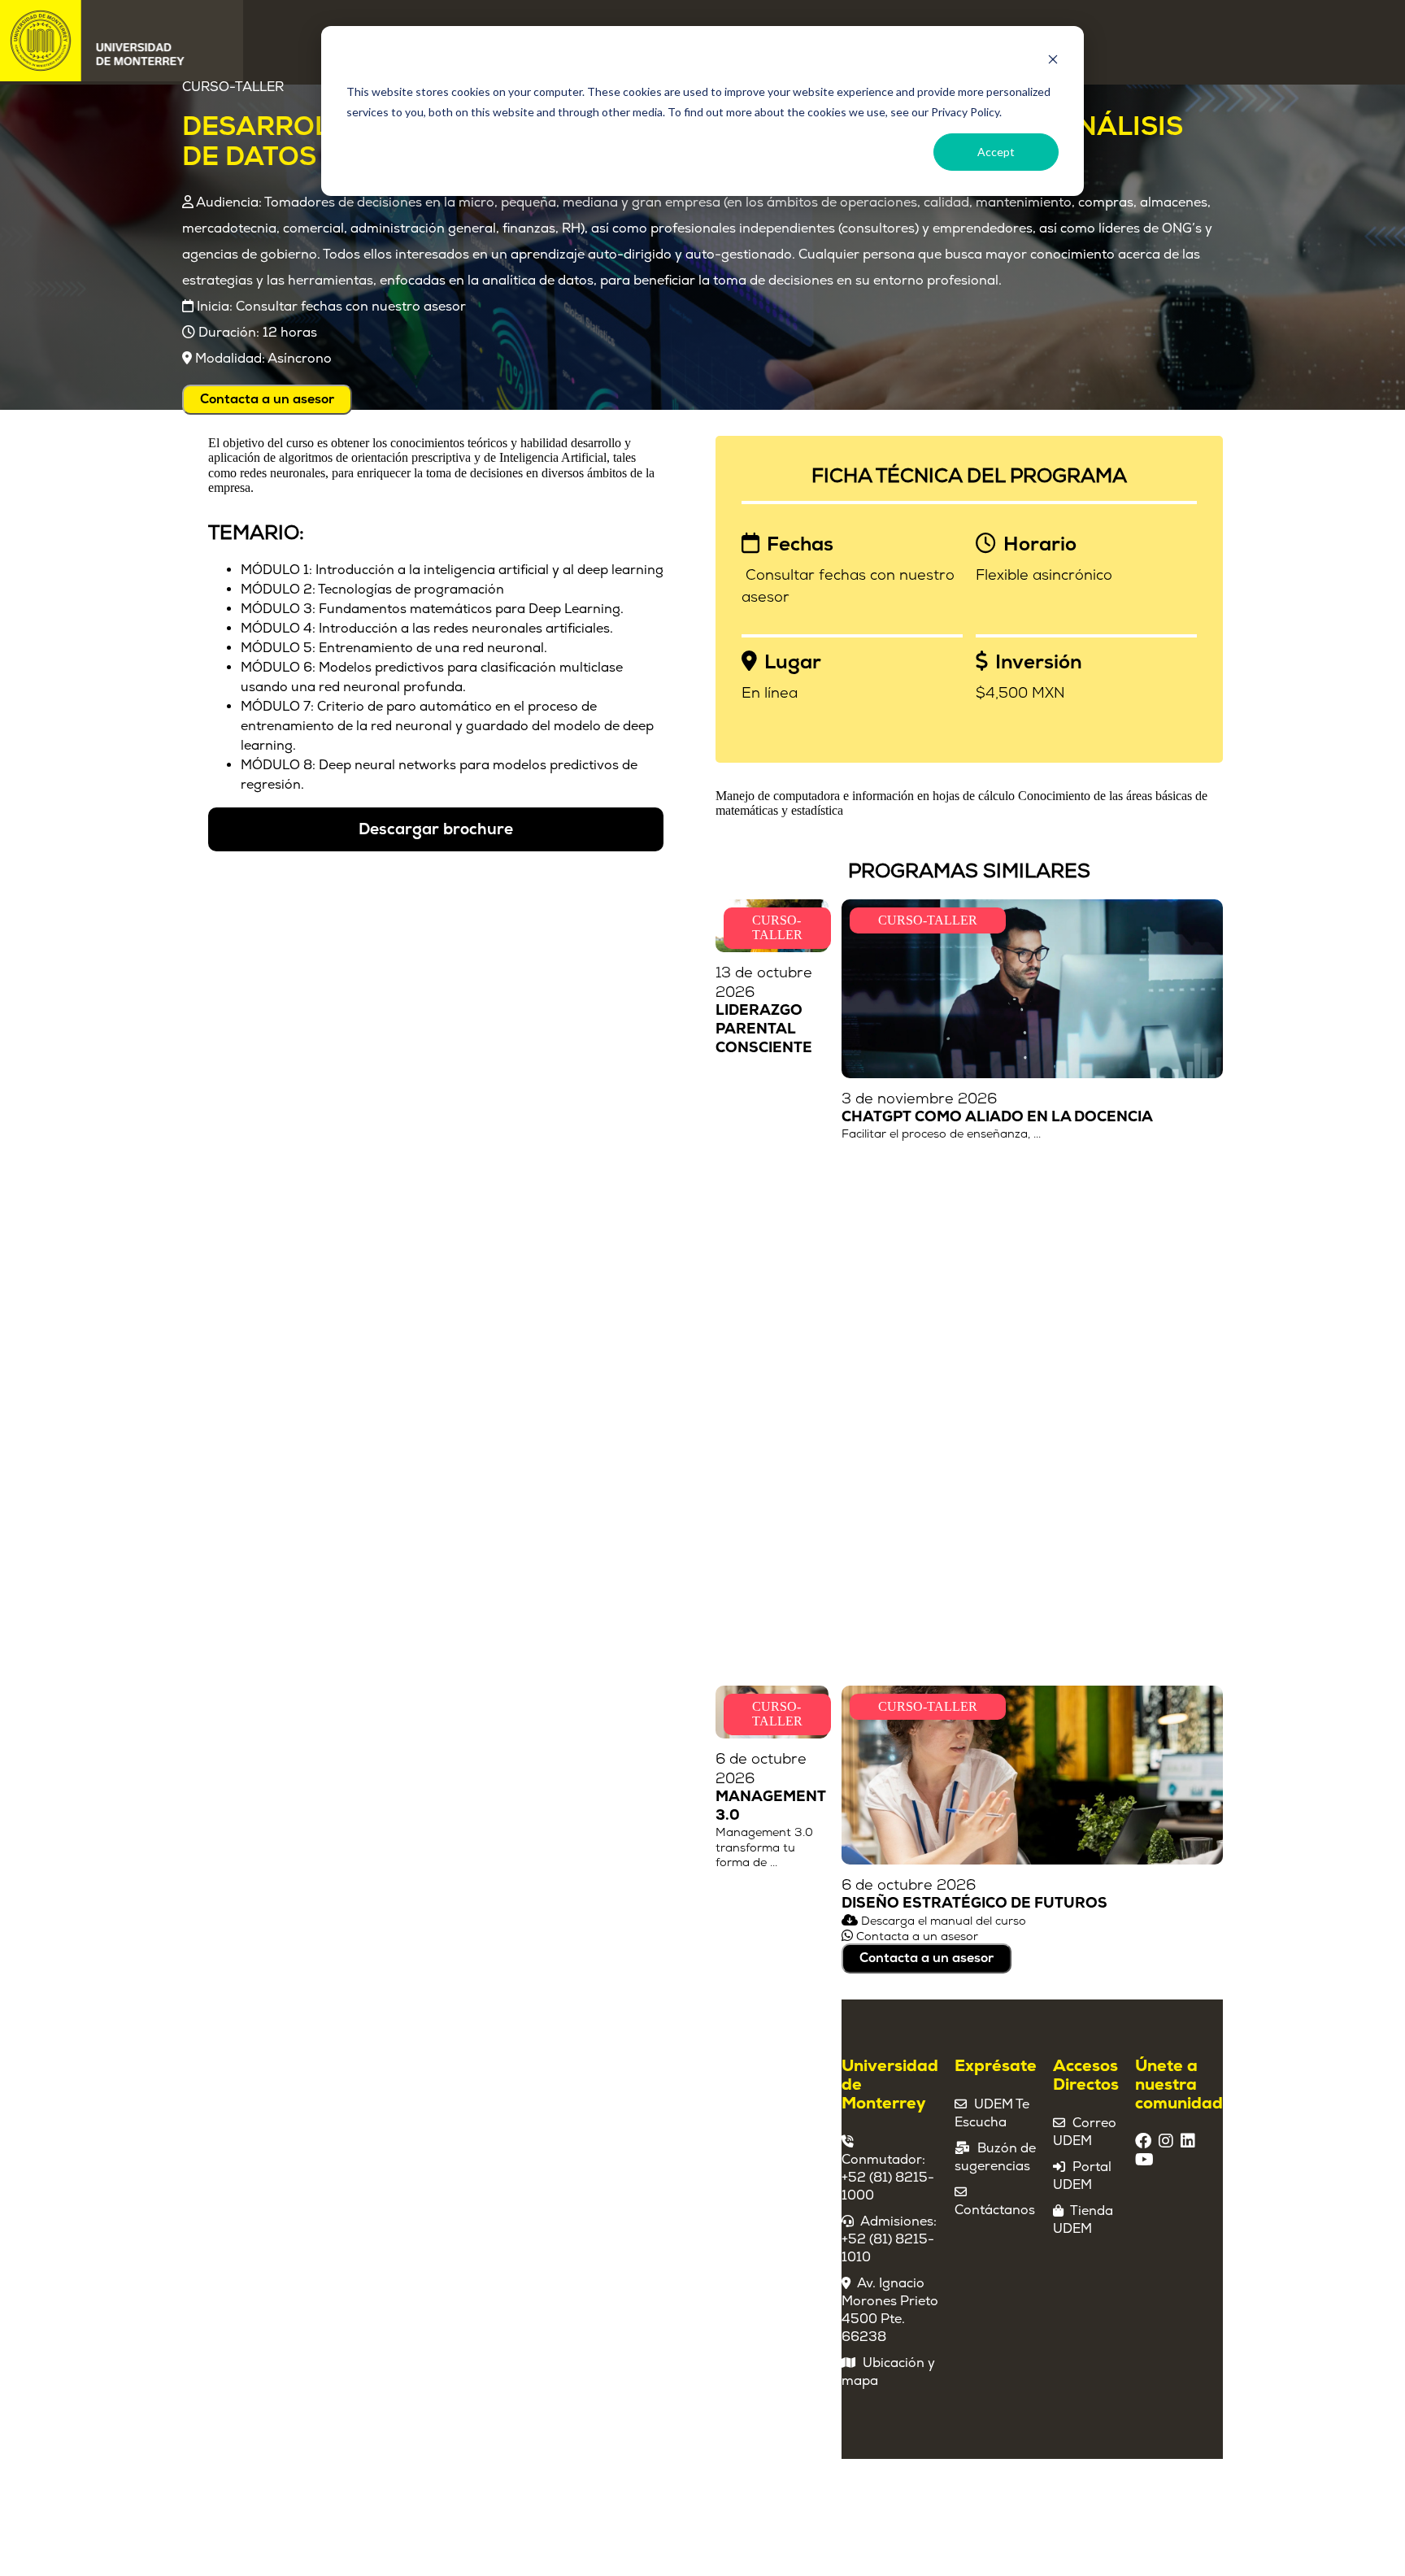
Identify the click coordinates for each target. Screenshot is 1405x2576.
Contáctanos (995, 2210)
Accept (996, 152)
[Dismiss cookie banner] (1053, 61)
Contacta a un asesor (267, 399)
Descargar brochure (436, 829)
